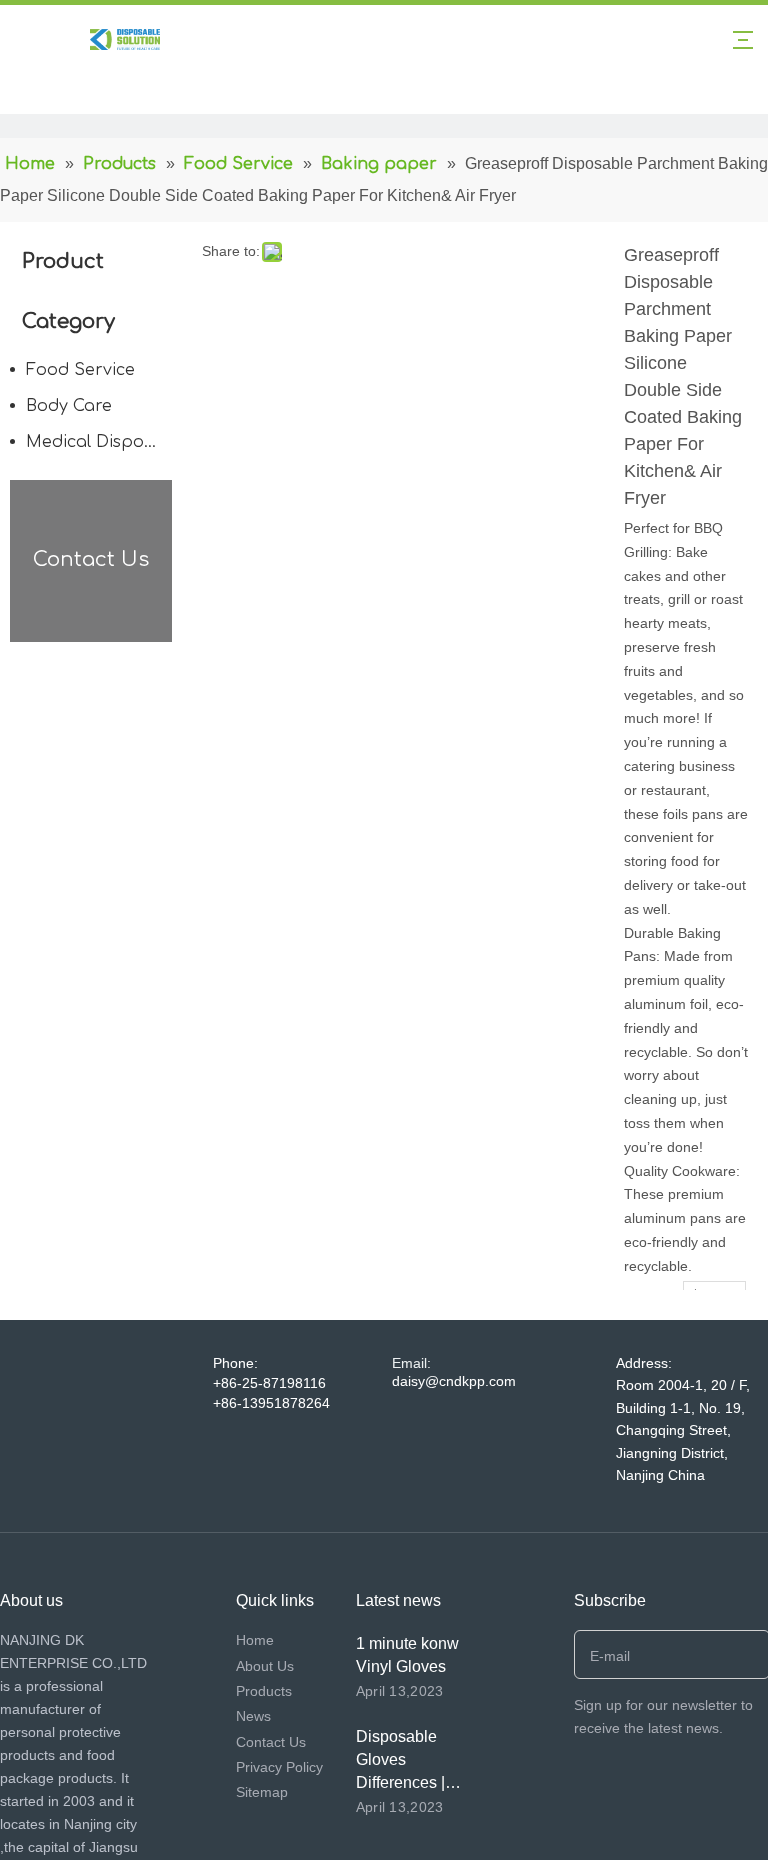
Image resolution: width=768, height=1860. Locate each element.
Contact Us (271, 1742)
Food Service (80, 370)
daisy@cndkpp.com (454, 1381)
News (253, 1716)
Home (255, 1640)
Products (264, 1691)
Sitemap (262, 1792)
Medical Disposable (104, 442)
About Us (265, 1666)
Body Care (69, 406)
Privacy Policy (279, 1767)
